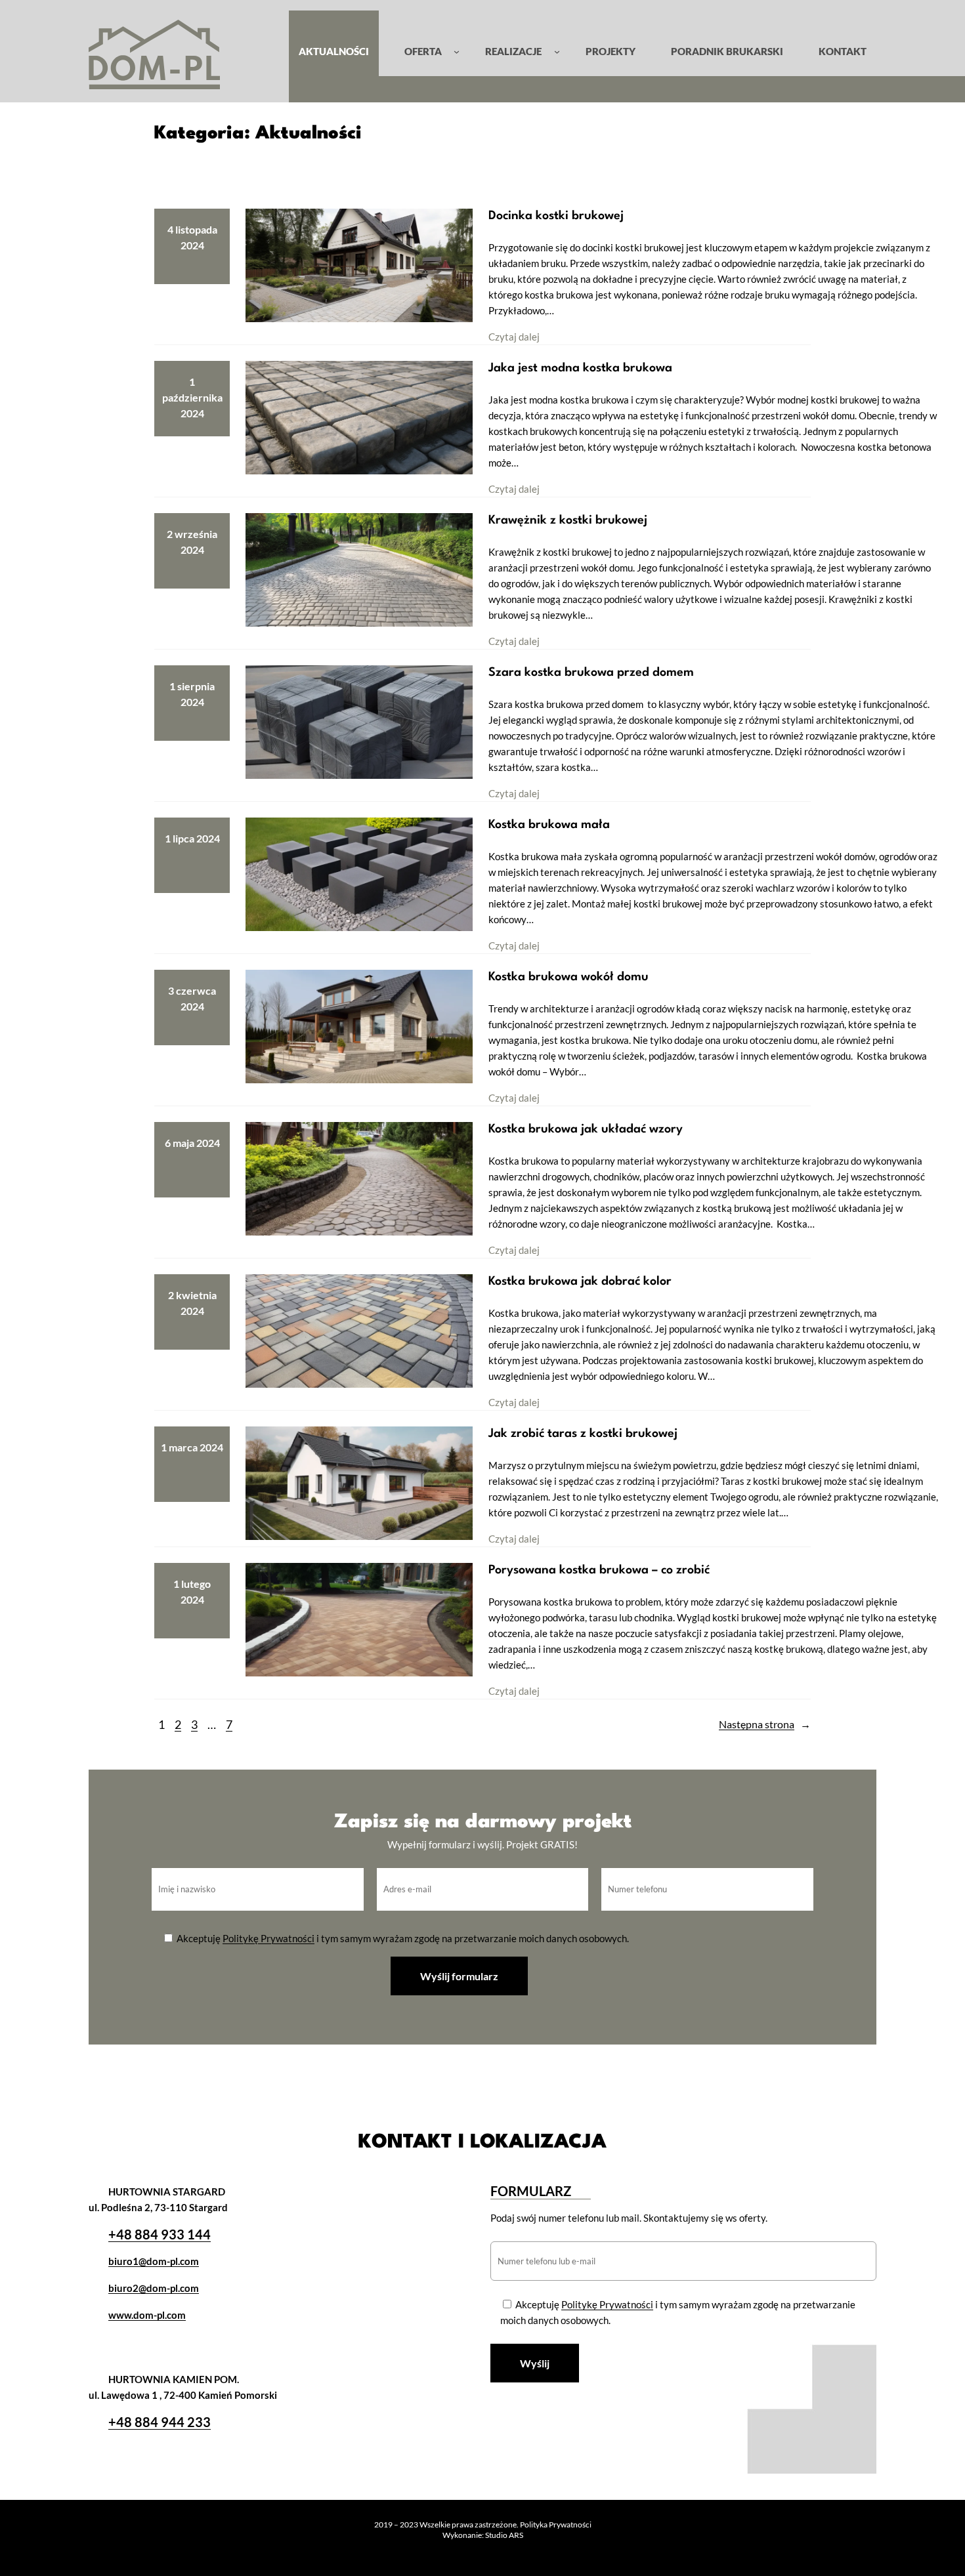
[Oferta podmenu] (457, 51)
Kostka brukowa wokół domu (568, 977)
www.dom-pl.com (147, 2315)
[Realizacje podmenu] (557, 51)
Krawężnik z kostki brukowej (568, 520)
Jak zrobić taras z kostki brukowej (583, 1434)
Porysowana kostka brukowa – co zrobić (599, 1570)
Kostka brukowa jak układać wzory (586, 1129)
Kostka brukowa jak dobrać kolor (580, 1281)
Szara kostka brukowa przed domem (593, 673)
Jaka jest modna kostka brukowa (580, 368)
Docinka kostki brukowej (556, 216)
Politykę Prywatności (268, 1938)
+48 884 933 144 (160, 2234)
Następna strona (765, 1724)
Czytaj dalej (514, 337)
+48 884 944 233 (160, 2422)
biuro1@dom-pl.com (154, 2261)
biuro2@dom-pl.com (154, 2288)
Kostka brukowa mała (549, 825)
